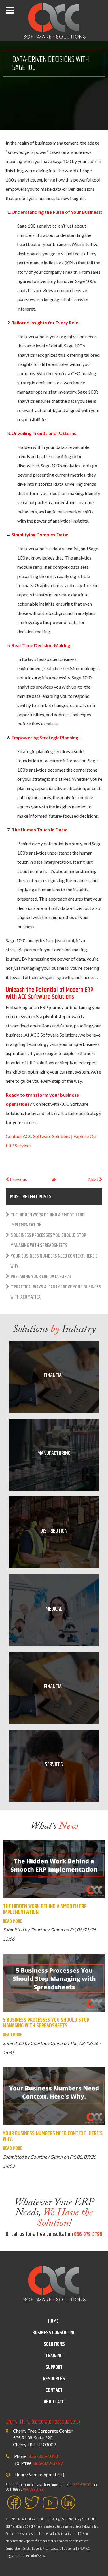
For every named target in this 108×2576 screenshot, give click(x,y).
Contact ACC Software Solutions (38, 1136)
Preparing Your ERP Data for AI (41, 1277)
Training (54, 2356)
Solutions (54, 2344)
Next (94, 1179)
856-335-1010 (43, 2456)
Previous (18, 1179)
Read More (13, 1922)
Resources (54, 2379)
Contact (54, 2390)
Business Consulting (54, 2333)
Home (53, 2321)
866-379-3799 (88, 2234)
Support (54, 2367)
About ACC (54, 2402)
